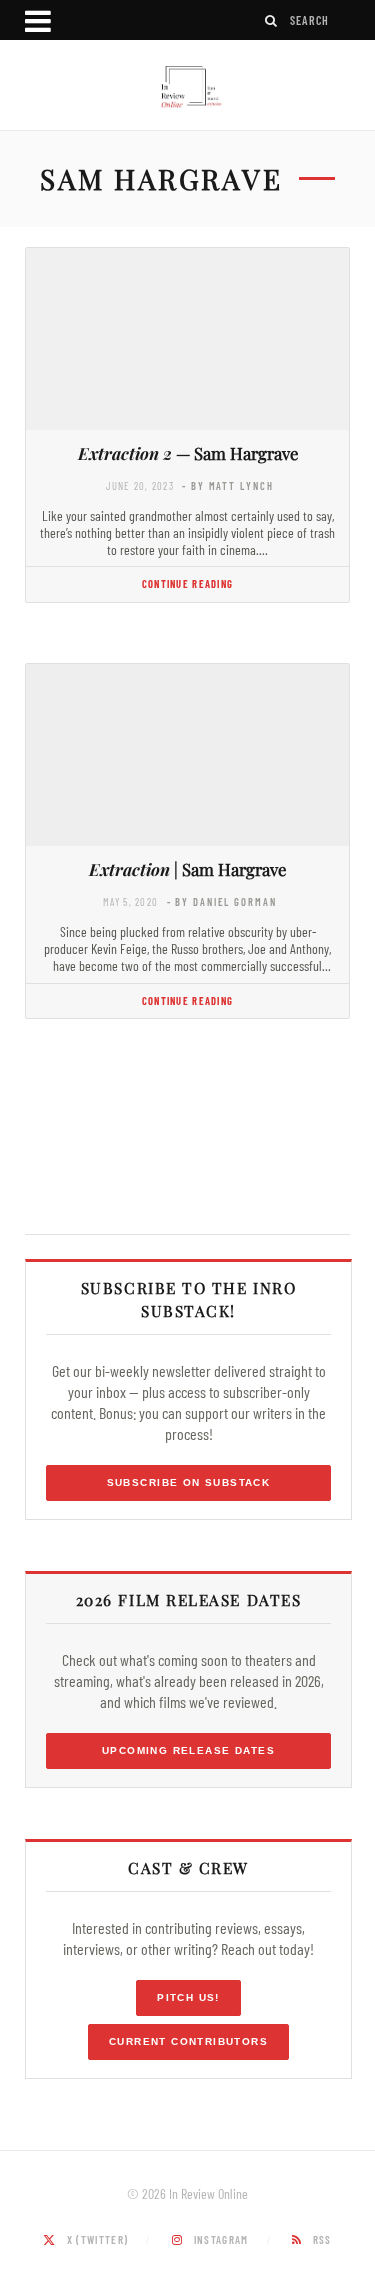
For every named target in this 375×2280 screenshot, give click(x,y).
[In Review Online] (187, 87)
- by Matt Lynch (227, 485)
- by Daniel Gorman (222, 901)
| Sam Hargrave (187, 869)
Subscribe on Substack (189, 1482)
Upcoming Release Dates (188, 1750)
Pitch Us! (188, 1997)
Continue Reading (187, 583)
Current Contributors (188, 2041)
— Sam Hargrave (188, 453)
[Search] (272, 20)
